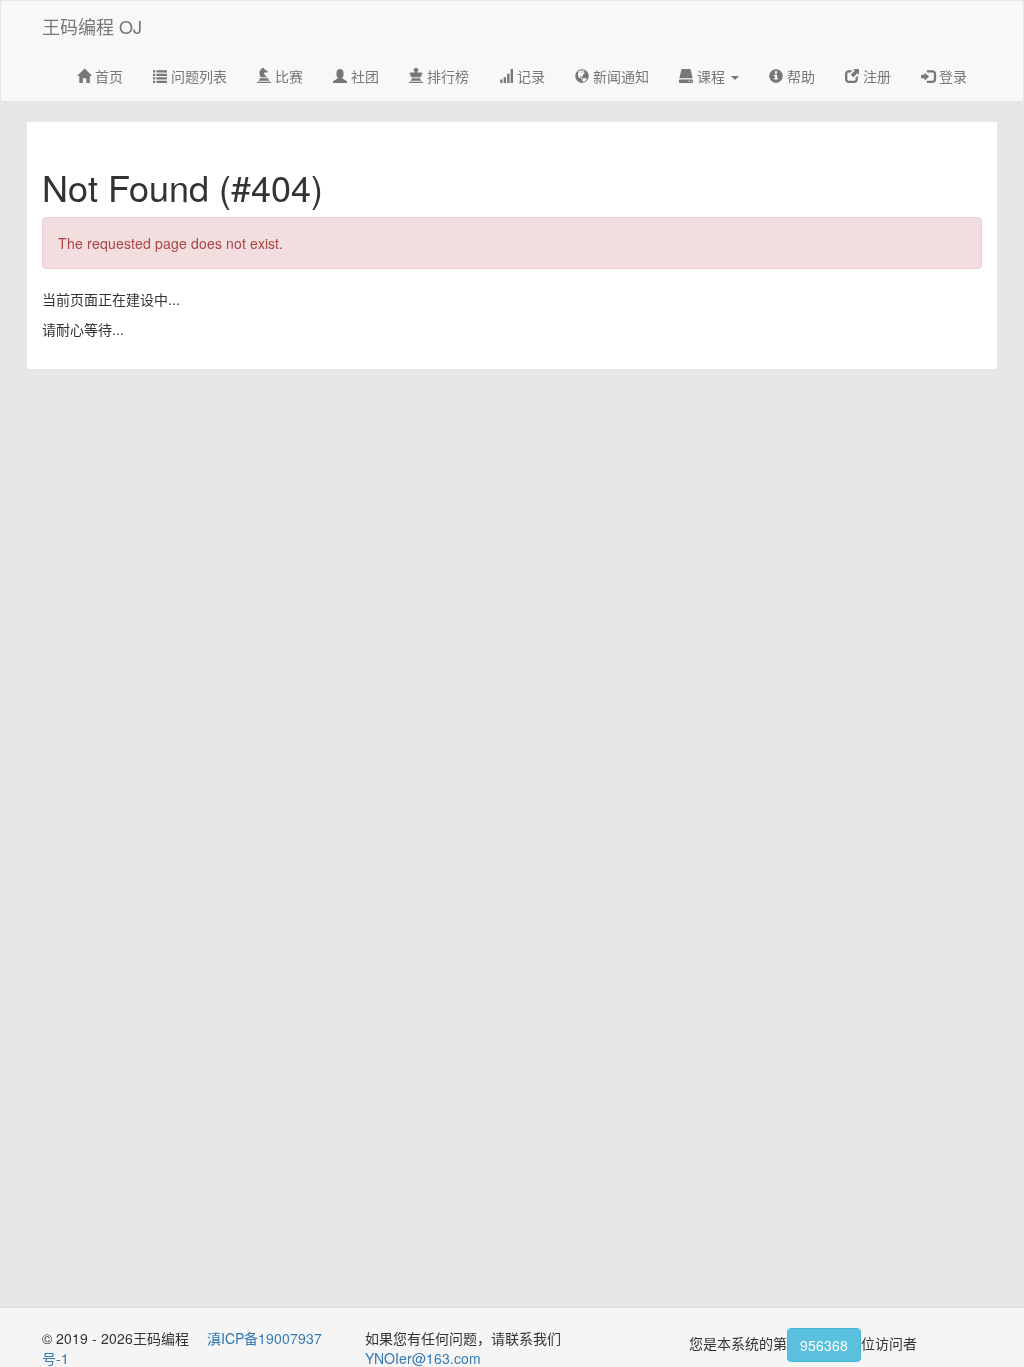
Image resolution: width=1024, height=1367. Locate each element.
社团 (363, 76)
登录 (951, 76)
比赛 (287, 76)
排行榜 (446, 76)
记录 (529, 76)
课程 (711, 76)
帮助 (799, 76)
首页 (107, 76)
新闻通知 (619, 76)
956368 (824, 1345)
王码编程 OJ (92, 26)
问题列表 (197, 76)
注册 (875, 76)
